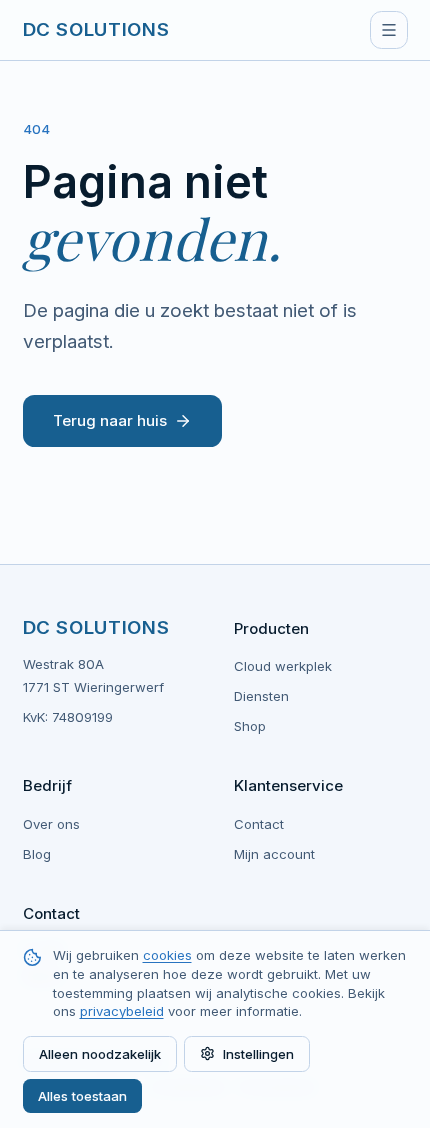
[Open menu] (389, 30)
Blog (37, 854)
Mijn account (274, 854)
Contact (259, 824)
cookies (167, 955)
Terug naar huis (110, 420)
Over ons (51, 824)
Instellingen (258, 1054)
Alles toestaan (82, 1096)
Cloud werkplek (283, 666)
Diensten (261, 696)
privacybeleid (122, 1011)
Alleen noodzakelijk (100, 1054)
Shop (250, 726)
